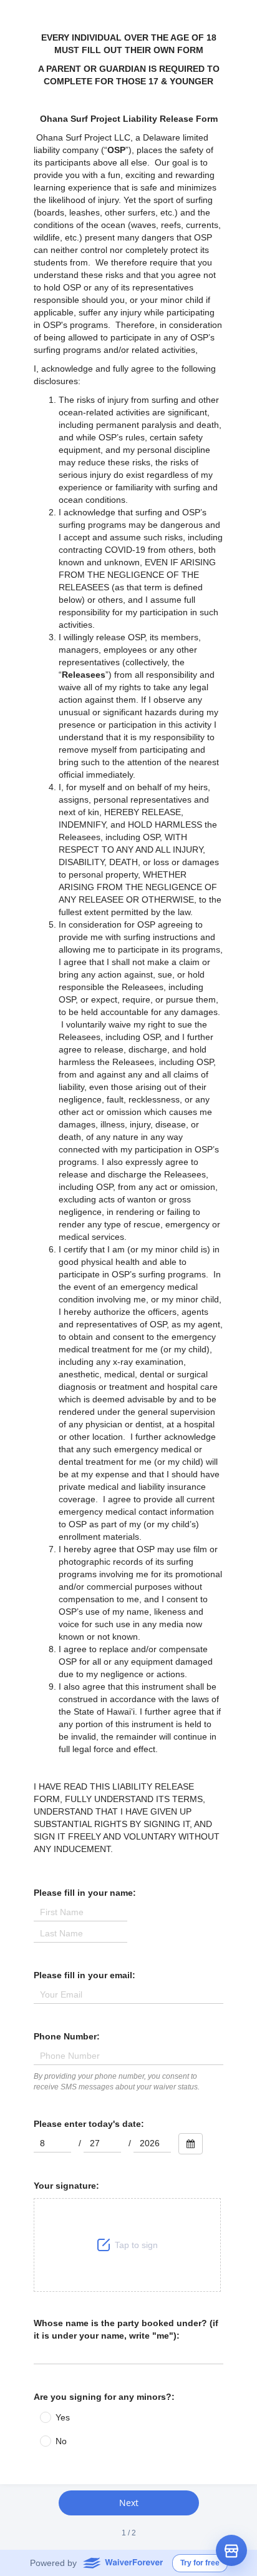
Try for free (200, 2563)
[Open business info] (231, 2550)
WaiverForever (123, 2562)
